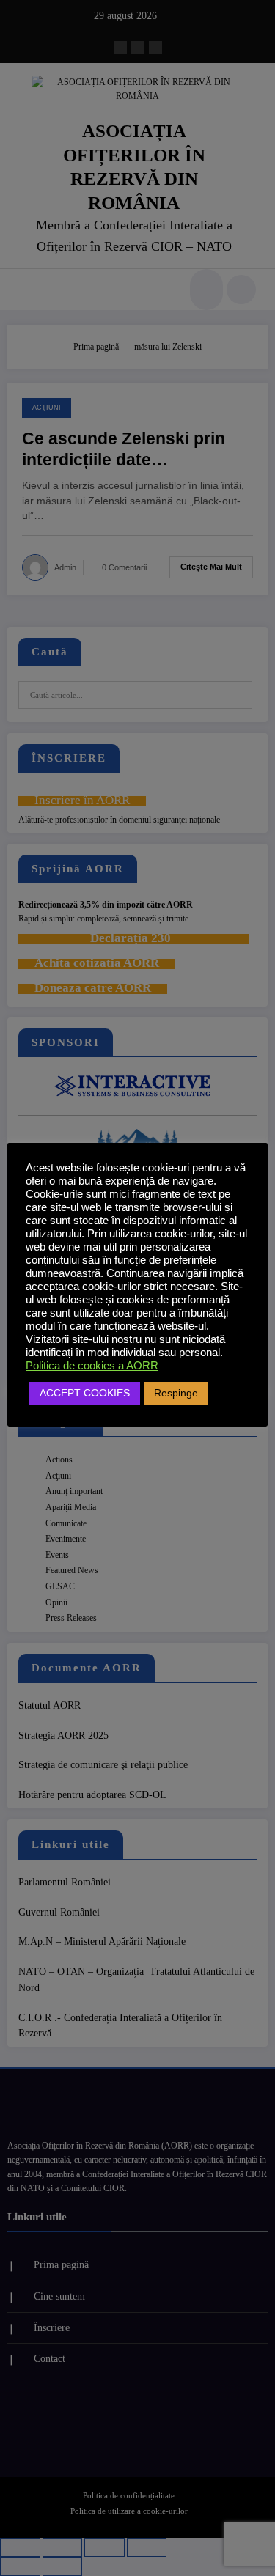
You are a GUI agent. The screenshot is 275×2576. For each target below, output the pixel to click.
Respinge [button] (176, 1393)
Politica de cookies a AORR (92, 1366)
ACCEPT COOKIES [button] (85, 1393)
